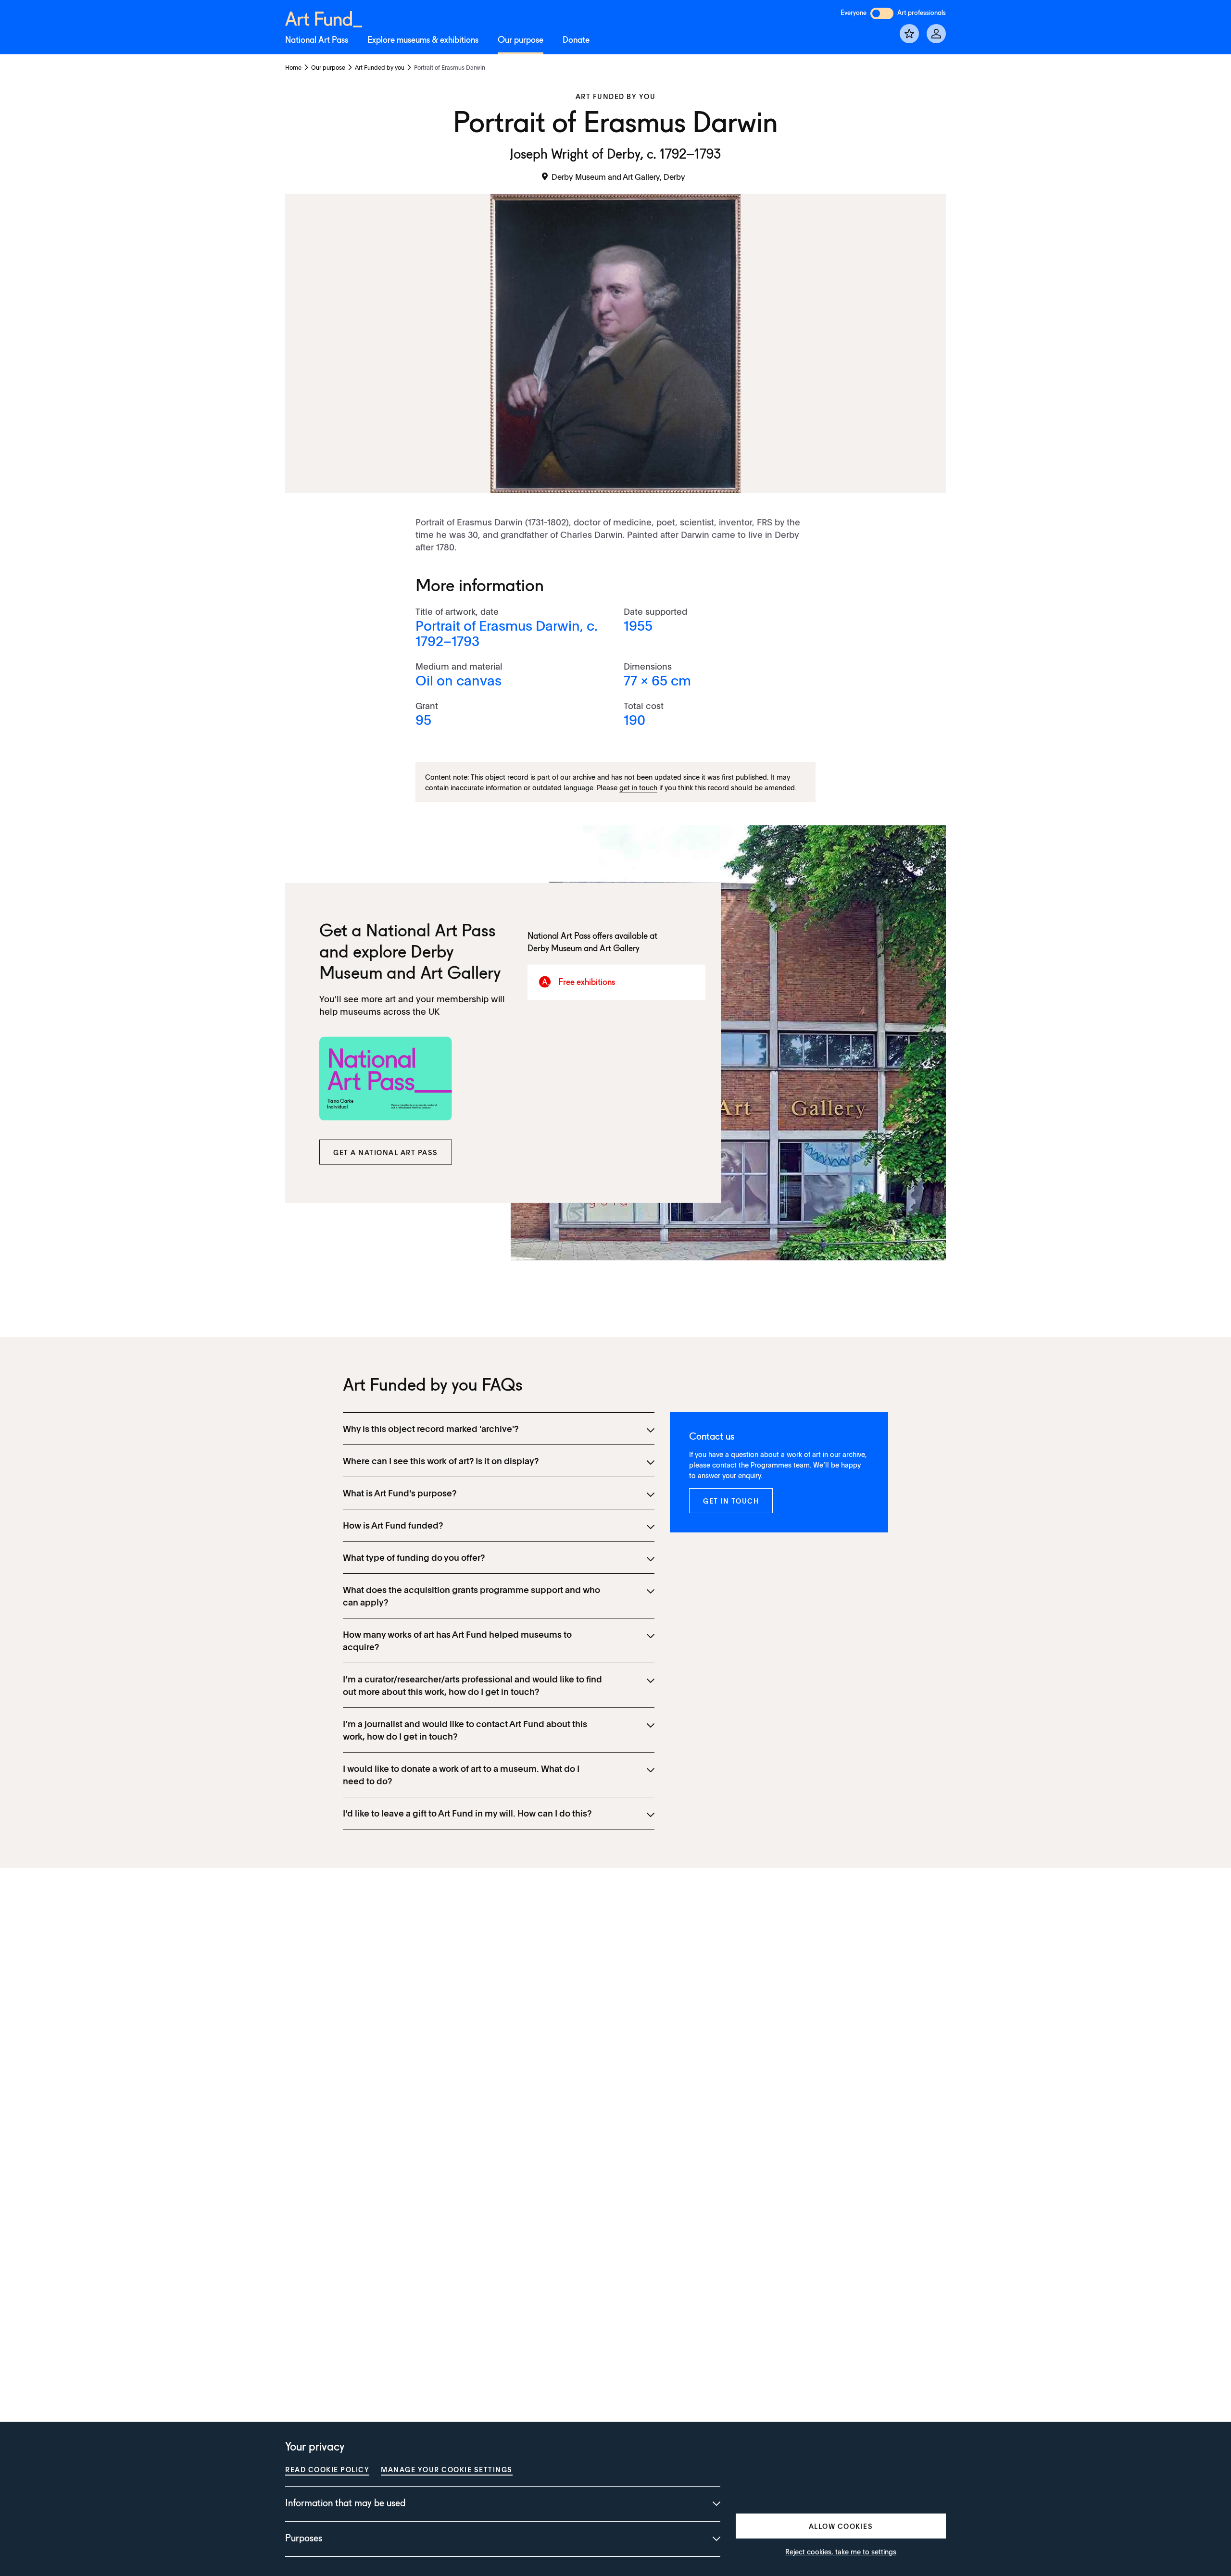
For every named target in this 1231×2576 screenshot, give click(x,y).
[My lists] (909, 34)
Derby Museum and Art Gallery (584, 948)
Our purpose (521, 40)
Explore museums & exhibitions (423, 40)
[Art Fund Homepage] (324, 18)
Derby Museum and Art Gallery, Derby (618, 176)
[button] (386, 1152)
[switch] (882, 13)
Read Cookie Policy (327, 2469)
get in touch (638, 787)
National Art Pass (317, 40)
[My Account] (936, 34)
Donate (576, 40)
